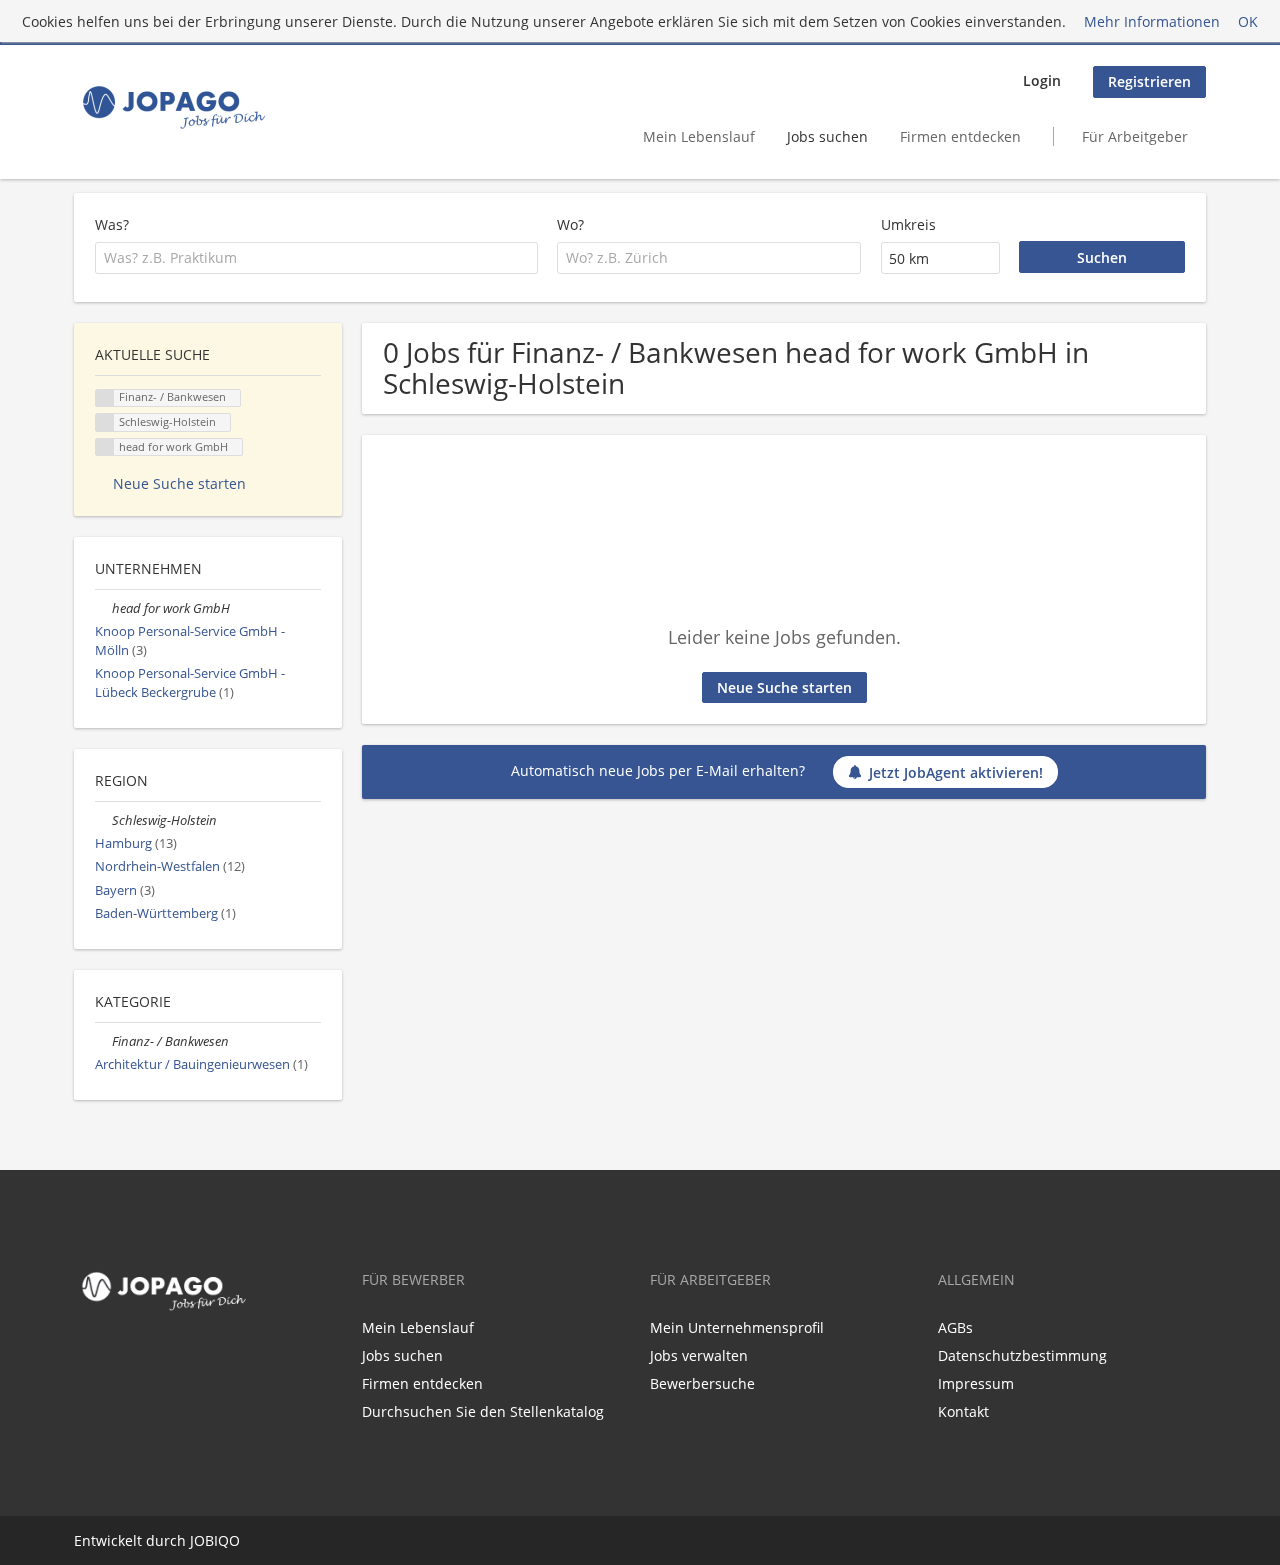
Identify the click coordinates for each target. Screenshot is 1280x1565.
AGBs (955, 1327)
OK (1248, 21)
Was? (112, 224)
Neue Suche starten (784, 687)
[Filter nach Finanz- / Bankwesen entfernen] (103, 1041)
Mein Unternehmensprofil (737, 1327)
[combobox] (316, 258)
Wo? (570, 224)
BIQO (222, 1540)
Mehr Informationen (1152, 21)
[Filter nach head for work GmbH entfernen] (103, 608)
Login (1042, 80)
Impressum (976, 1383)
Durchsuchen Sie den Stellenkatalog (483, 1411)
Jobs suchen (827, 136)
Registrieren (1149, 81)
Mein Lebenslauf (699, 136)
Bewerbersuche (702, 1383)
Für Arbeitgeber (1135, 136)
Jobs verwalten (699, 1355)
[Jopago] (172, 107)
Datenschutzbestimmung (1022, 1355)
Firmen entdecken (960, 136)
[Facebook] (85, 1360)
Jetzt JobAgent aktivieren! (956, 772)
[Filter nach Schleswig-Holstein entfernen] (103, 820)
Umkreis (908, 224)
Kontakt (963, 1411)
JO (197, 1540)
